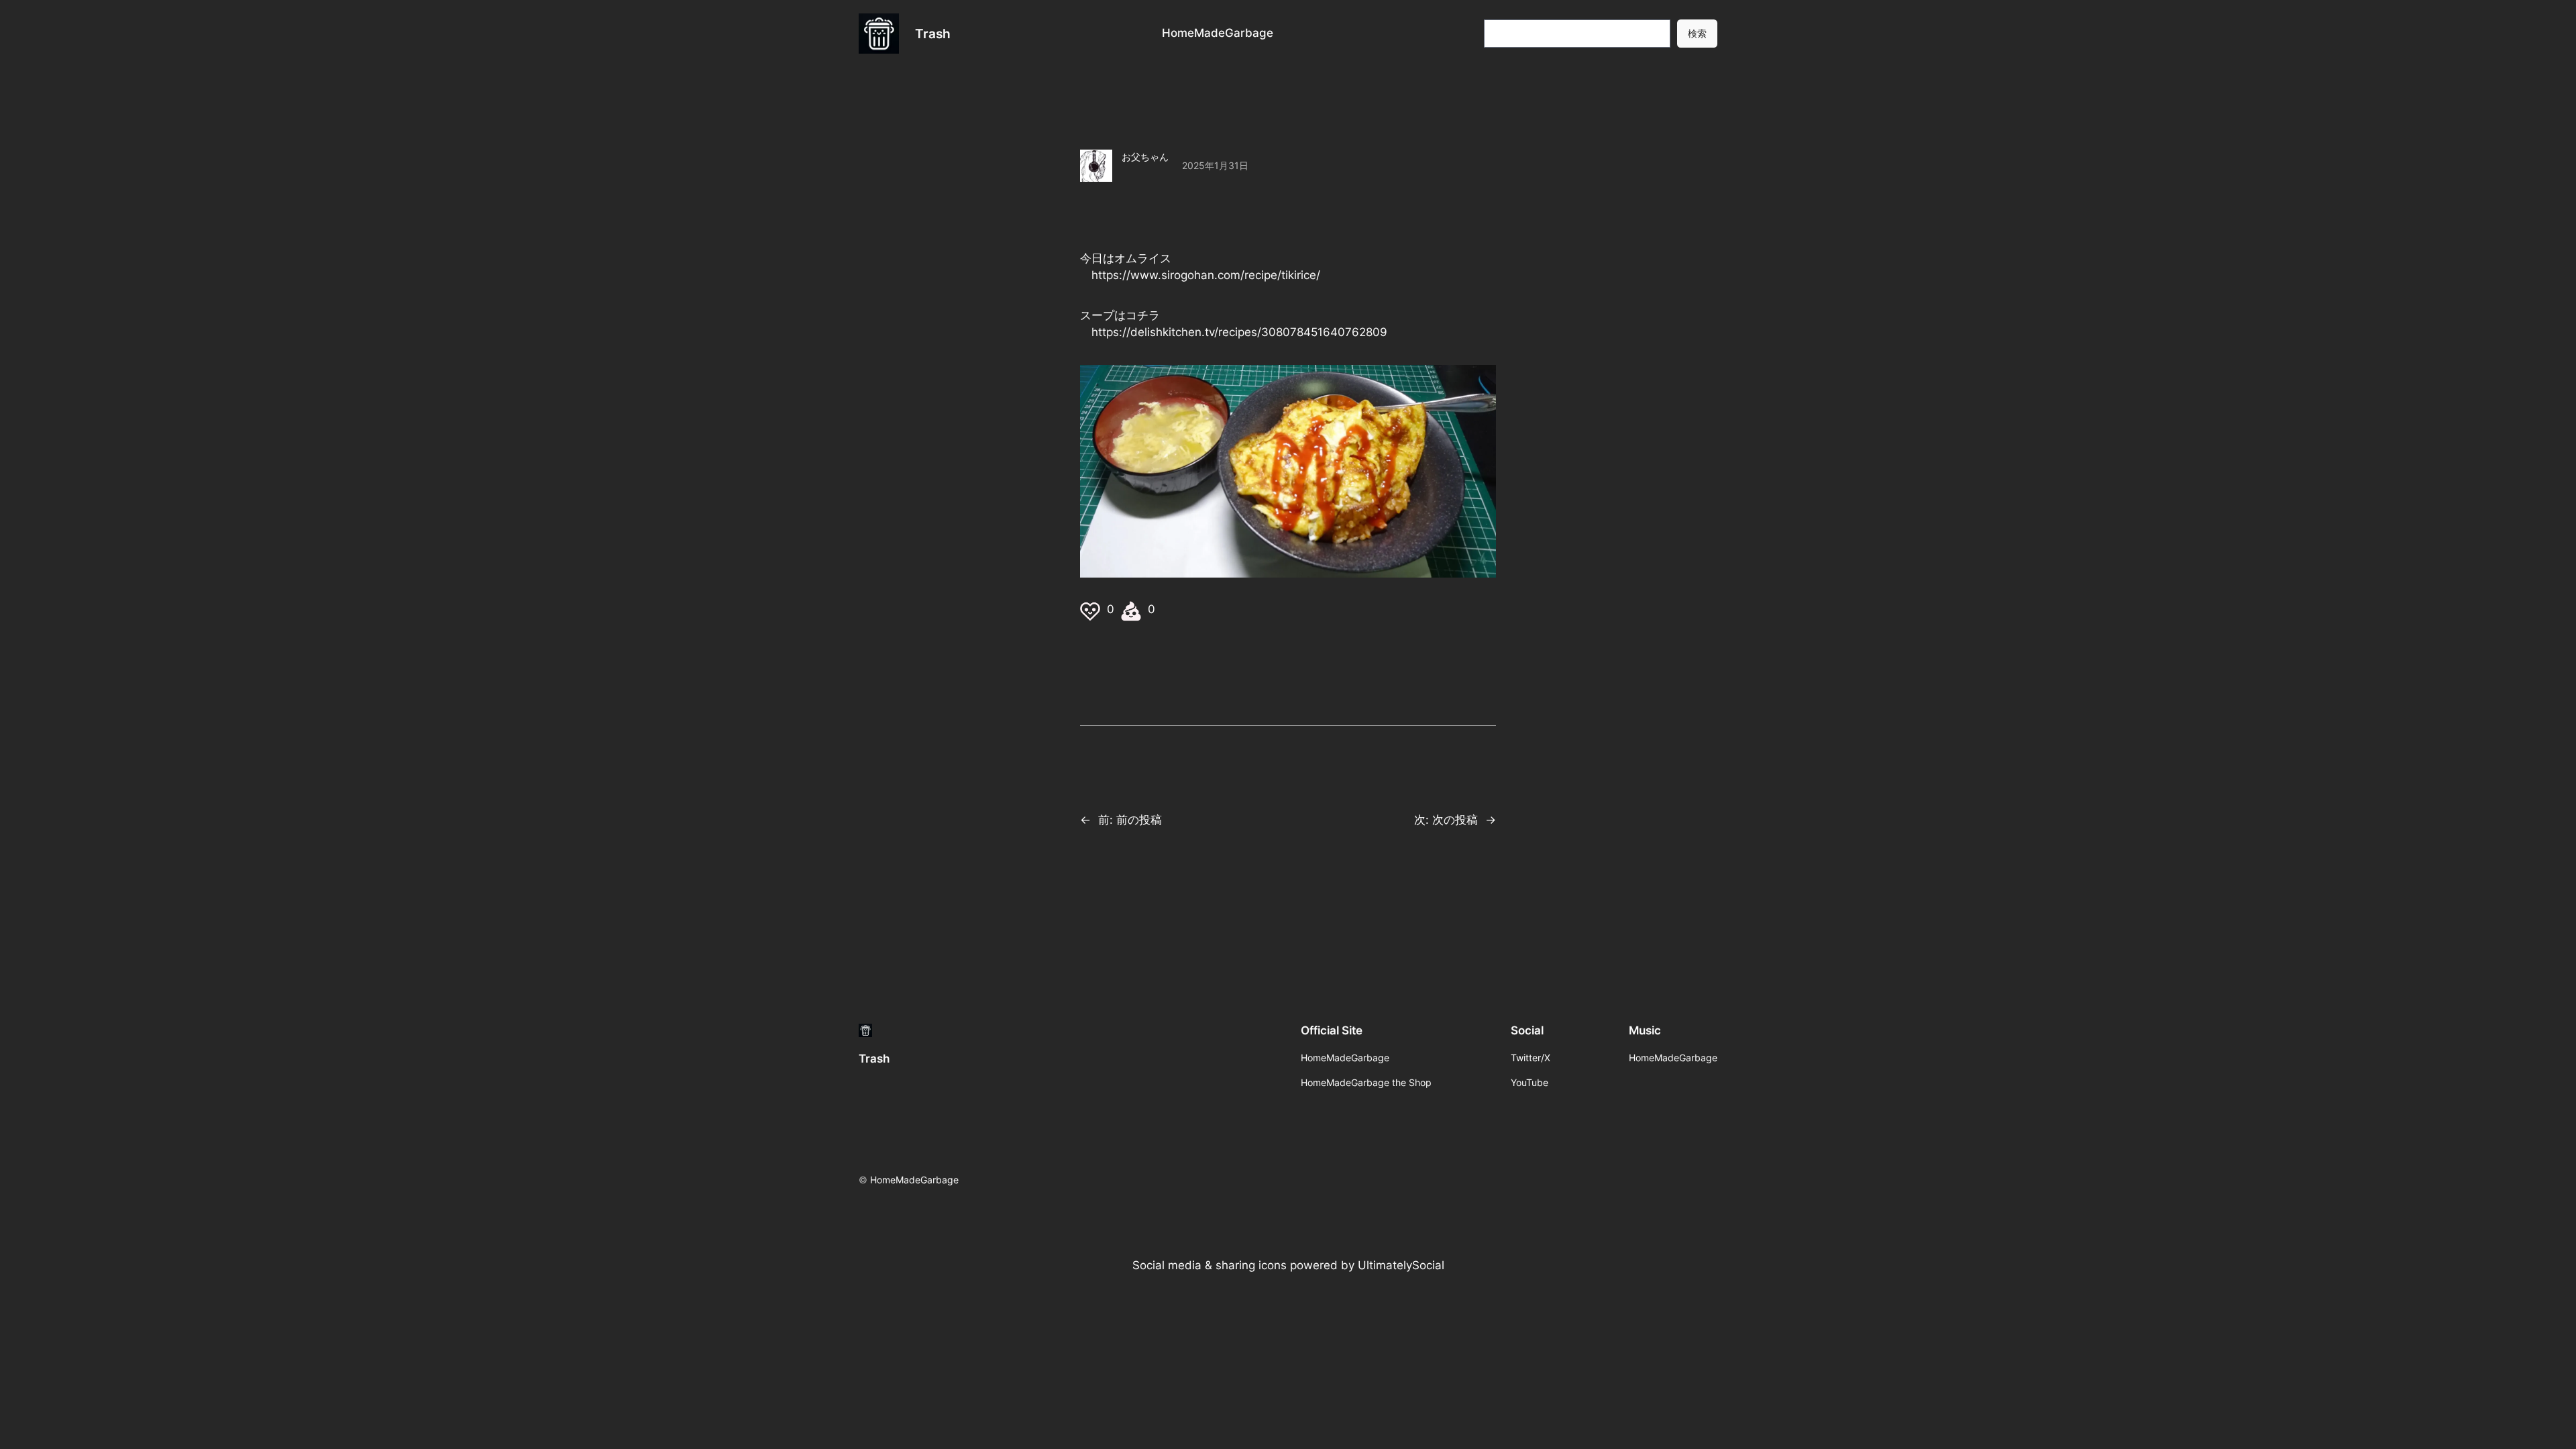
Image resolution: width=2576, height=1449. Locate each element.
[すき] (1092, 609)
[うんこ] (1133, 609)
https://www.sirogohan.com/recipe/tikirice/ (1206, 275)
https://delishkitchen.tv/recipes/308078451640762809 (1239, 332)
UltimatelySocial (1401, 1265)
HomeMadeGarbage (914, 1180)
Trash (933, 34)
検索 (1697, 33)
